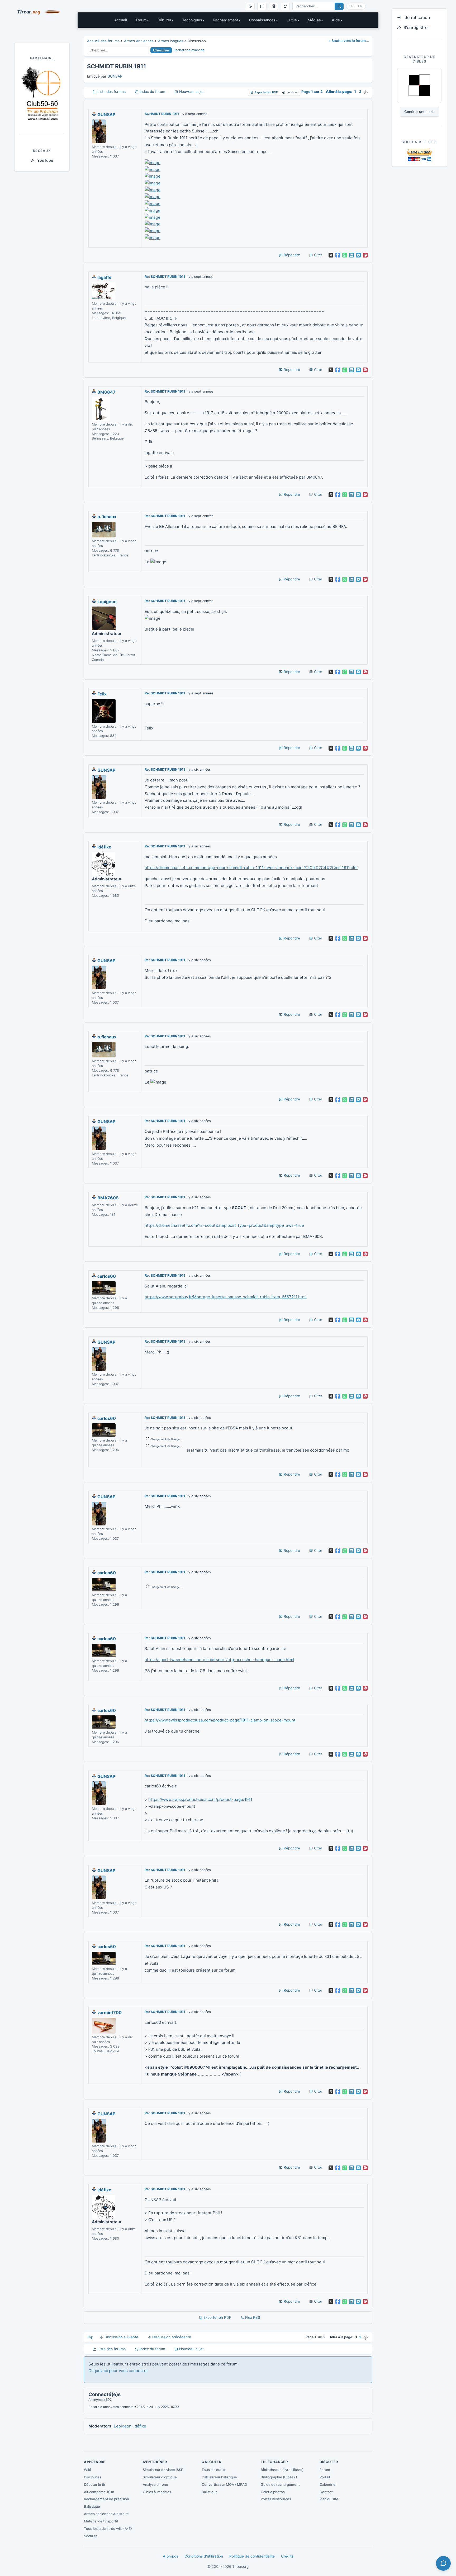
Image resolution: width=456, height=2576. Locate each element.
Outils (292, 20)
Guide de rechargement (280, 2484)
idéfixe (104, 847)
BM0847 (106, 392)
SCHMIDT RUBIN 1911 (162, 114)
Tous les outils (213, 2470)
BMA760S (108, 1198)
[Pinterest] (365, 255)
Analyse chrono (155, 2484)
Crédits (287, 2556)
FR (351, 6)
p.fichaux (107, 517)
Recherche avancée (189, 50)
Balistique (92, 2506)
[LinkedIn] (351, 255)
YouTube (45, 160)
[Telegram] (358, 255)
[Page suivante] (366, 92)
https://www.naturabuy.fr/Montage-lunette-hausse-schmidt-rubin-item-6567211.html (226, 1297)
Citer (318, 255)
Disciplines (93, 2477)
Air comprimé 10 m (99, 2492)
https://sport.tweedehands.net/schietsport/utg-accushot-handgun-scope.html (219, 1660)
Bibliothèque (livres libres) (282, 2470)
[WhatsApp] (345, 255)
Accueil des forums (103, 41)
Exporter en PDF (266, 92)
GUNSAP (115, 76)
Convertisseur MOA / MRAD (224, 2484)
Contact (326, 2492)
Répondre (291, 255)
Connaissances (262, 20)
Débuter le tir (95, 2484)
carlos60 (107, 1276)
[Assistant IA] (262, 6)
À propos (170, 2556)
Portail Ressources (276, 2499)
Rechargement (226, 20)
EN (360, 6)
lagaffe (104, 277)
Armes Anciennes (139, 41)
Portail (325, 2477)
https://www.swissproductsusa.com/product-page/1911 (200, 1799)
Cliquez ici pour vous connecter (118, 2371)
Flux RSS (252, 2317)
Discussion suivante (121, 2337)
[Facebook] (338, 255)
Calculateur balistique (219, 2477)
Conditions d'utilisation (204, 2556)
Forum (141, 20)
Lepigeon (107, 602)
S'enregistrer (416, 27)
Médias (314, 20)
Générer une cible (419, 112)
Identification (417, 17)
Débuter (164, 20)
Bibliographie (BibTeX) (279, 2477)
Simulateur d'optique (160, 2477)
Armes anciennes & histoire (106, 2514)
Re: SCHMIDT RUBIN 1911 (165, 277)
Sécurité (91, 2536)
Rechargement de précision (106, 2499)
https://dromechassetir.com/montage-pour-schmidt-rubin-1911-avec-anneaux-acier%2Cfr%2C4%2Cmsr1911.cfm (251, 868)
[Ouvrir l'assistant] (443, 2563)
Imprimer (292, 92)
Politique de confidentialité (252, 2556)
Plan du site (329, 2499)
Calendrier (328, 2484)
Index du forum (152, 92)
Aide (336, 20)
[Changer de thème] (250, 6)
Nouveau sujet (191, 92)
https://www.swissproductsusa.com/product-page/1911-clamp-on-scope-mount (220, 1720)
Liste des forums (111, 92)
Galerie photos (273, 2492)
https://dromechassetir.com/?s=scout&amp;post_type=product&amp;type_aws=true (224, 1225)
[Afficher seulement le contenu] (285, 6)
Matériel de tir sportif (101, 2521)
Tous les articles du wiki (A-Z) (108, 2529)
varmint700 (110, 2012)
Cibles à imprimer (157, 2492)
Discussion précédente (171, 2337)
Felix (102, 694)
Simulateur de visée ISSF (163, 2470)
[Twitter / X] (331, 255)
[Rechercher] (339, 6)
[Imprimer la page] (274, 6)
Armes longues (171, 41)
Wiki (87, 2470)
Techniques (192, 20)
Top (90, 2337)
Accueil (121, 20)
